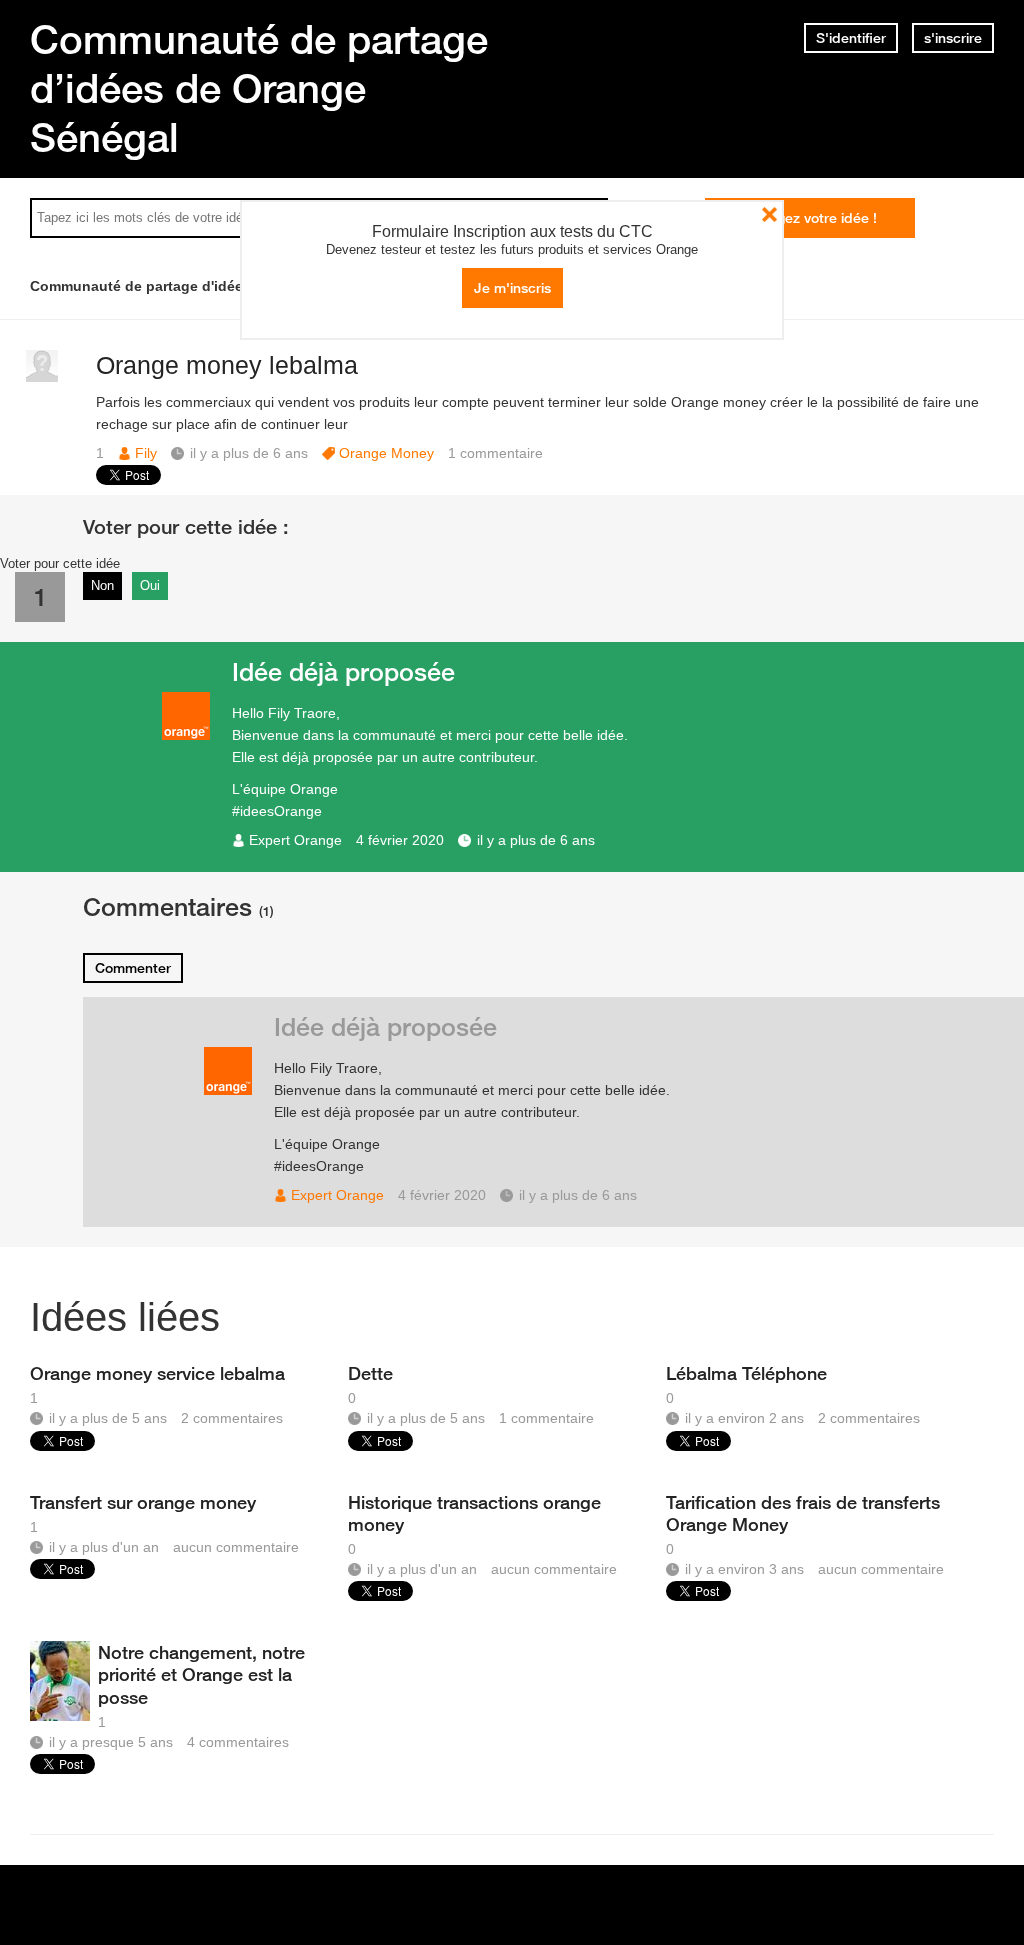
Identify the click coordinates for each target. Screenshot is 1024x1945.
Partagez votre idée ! (809, 218)
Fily (146, 453)
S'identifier (851, 38)
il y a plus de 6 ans (536, 840)
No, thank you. (769, 214)
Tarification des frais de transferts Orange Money (803, 1513)
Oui (150, 585)
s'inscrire (953, 38)
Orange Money (386, 453)
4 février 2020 (400, 840)
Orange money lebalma (227, 365)
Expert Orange (295, 840)
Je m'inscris (512, 288)
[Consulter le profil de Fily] (42, 377)
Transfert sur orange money (143, 1502)
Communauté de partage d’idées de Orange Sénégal (259, 88)
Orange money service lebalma (157, 1373)
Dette (370, 1373)
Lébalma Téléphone (746, 1373)
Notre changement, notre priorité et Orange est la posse (201, 1674)
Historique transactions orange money (474, 1513)
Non (102, 585)
